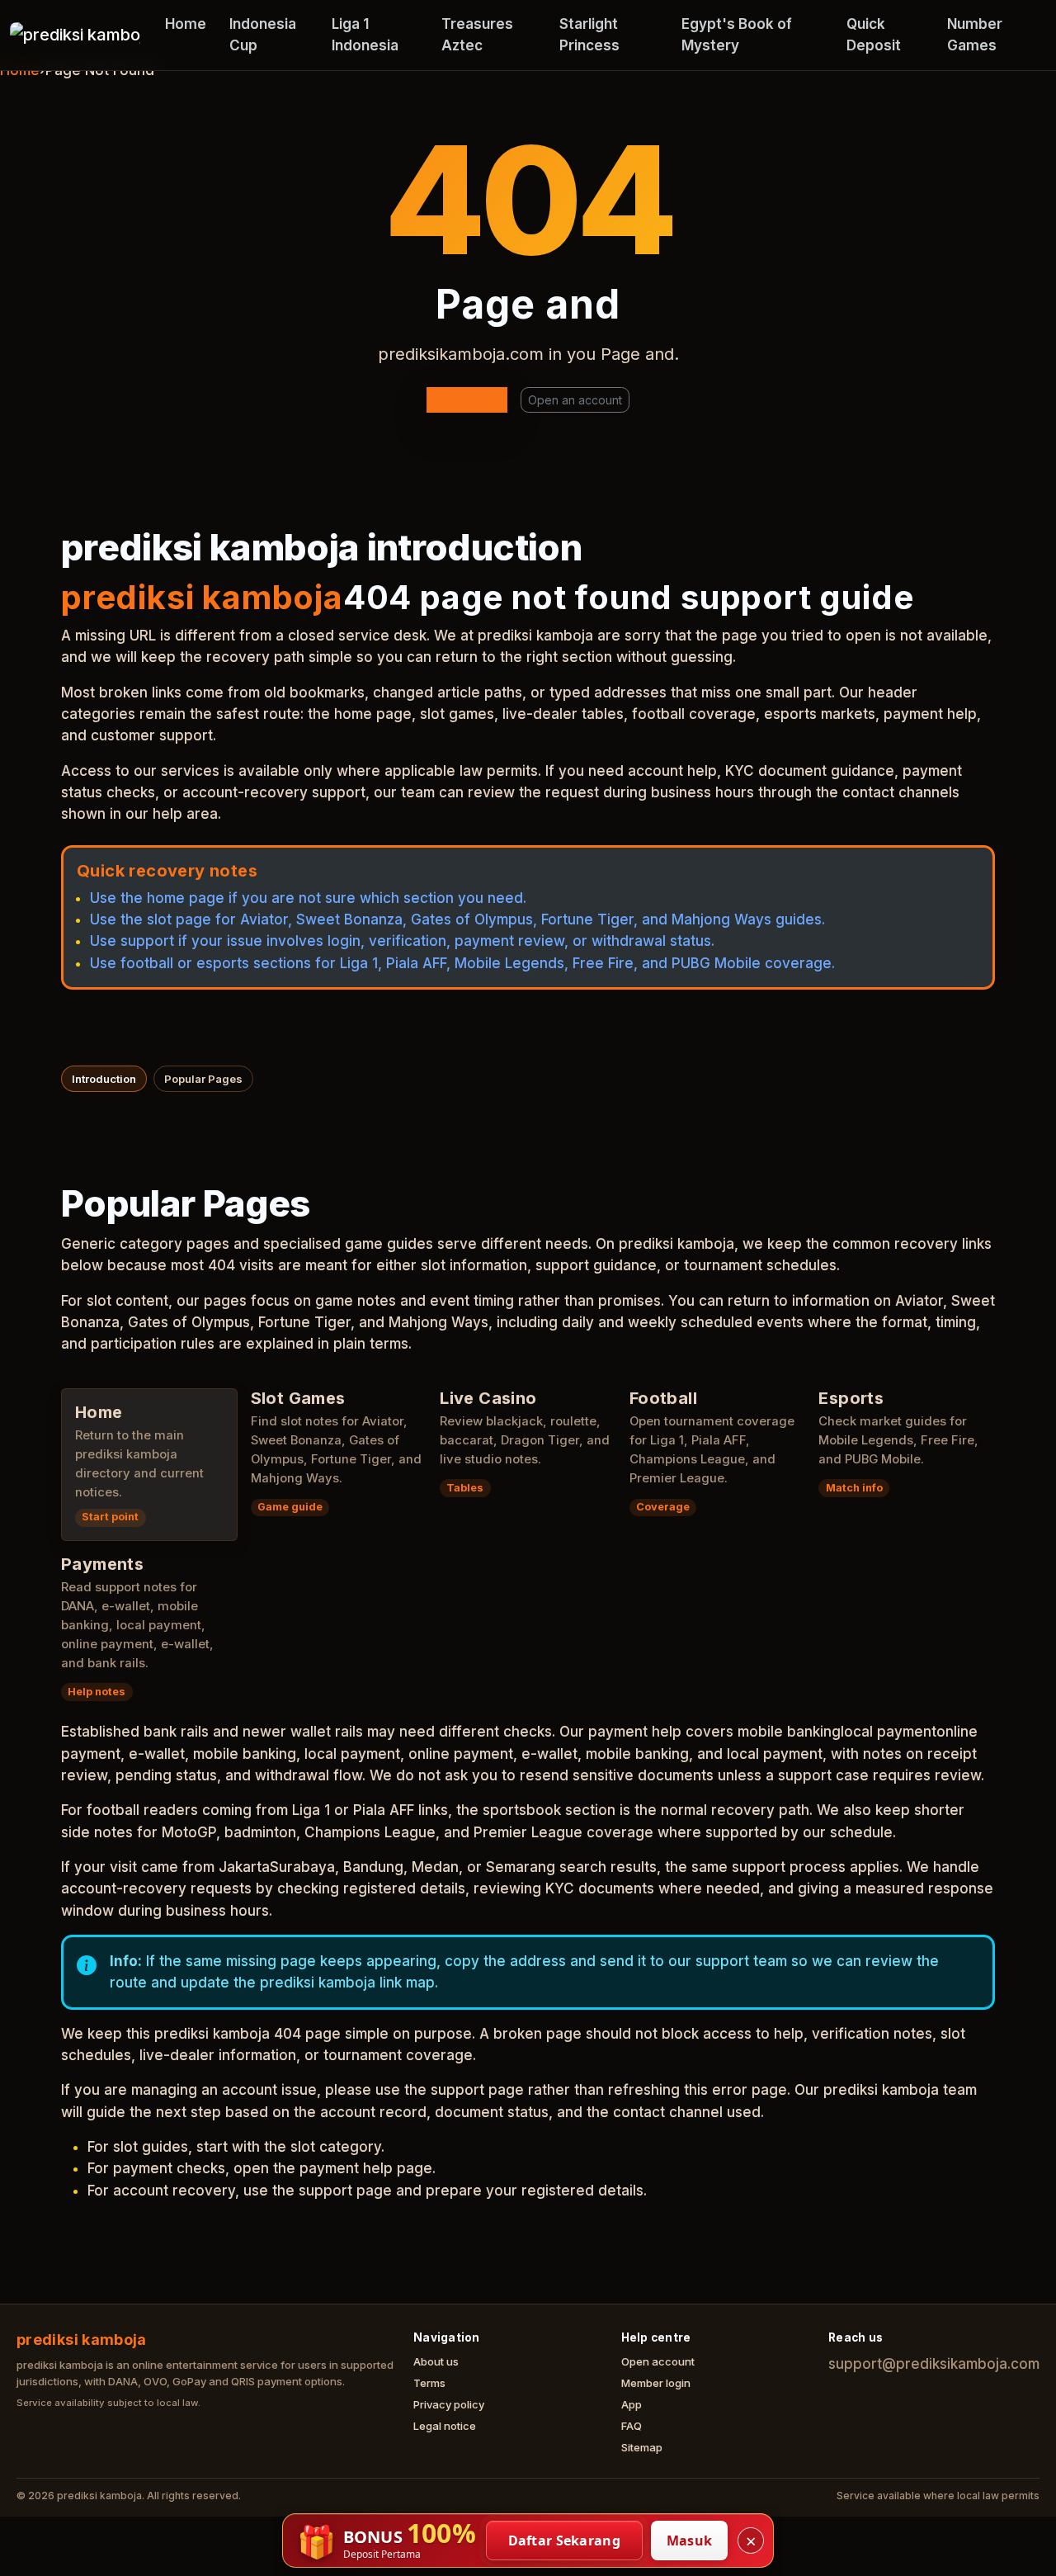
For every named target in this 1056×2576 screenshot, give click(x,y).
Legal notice (445, 2426)
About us (436, 2361)
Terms (429, 2383)
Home (186, 24)
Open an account (575, 400)
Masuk (690, 2541)
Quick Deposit (874, 35)
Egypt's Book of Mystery (737, 35)
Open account (658, 2361)
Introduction (104, 1079)
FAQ (632, 2426)
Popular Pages (203, 1079)
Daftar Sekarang (565, 2541)
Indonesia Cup (263, 35)
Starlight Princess (589, 35)
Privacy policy (449, 2404)
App (632, 2404)
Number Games (975, 35)
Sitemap (642, 2447)
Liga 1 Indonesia (365, 35)
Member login (656, 2383)
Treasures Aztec (477, 35)
